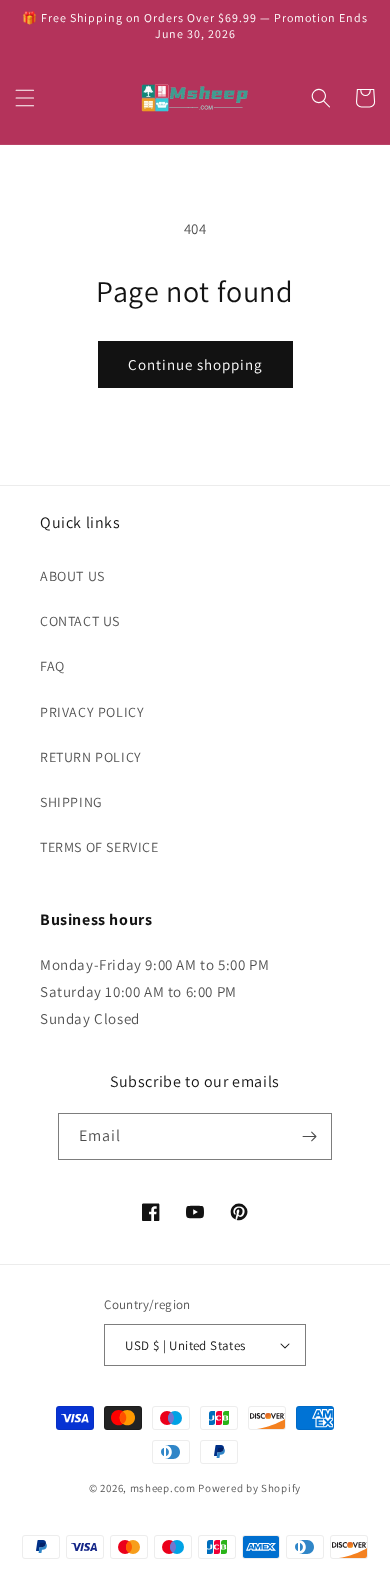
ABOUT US (72, 576)
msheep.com (163, 1488)
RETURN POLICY (91, 757)
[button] (25, 98)
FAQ (52, 666)
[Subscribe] (309, 1136)
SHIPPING (71, 802)
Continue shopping (195, 364)
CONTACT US (80, 621)
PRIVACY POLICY (92, 712)
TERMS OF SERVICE (99, 847)
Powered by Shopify (249, 1488)
